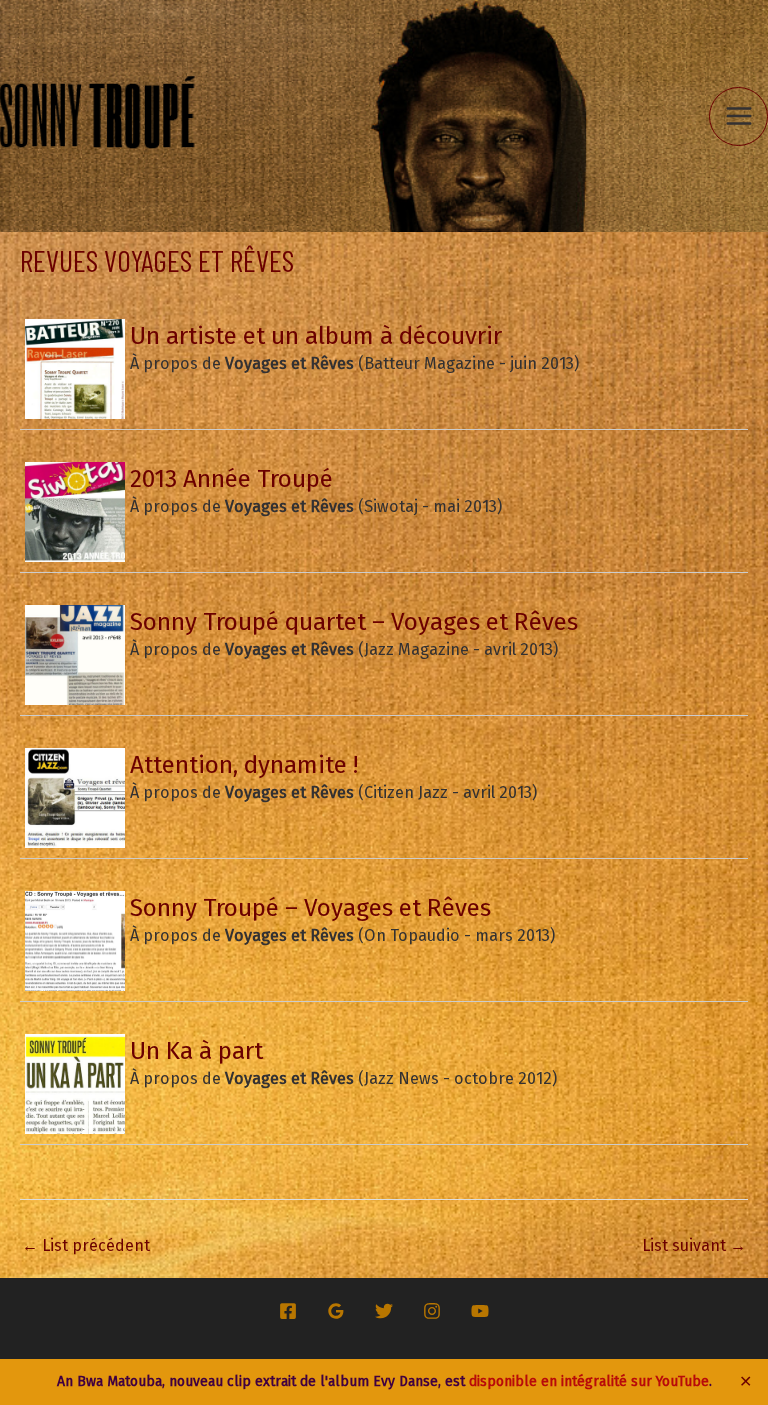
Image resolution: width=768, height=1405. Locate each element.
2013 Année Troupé (231, 478)
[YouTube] (480, 1311)
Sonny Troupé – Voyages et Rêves (310, 907)
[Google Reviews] (336, 1311)
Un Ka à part (196, 1050)
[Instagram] (432, 1311)
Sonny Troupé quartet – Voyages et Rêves (354, 621)
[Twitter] (384, 1311)
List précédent (86, 1245)
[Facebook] (288, 1311)
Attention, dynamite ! (244, 764)
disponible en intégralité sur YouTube (589, 1381)
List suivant (694, 1245)
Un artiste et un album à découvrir (316, 335)
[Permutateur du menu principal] (738, 116)
